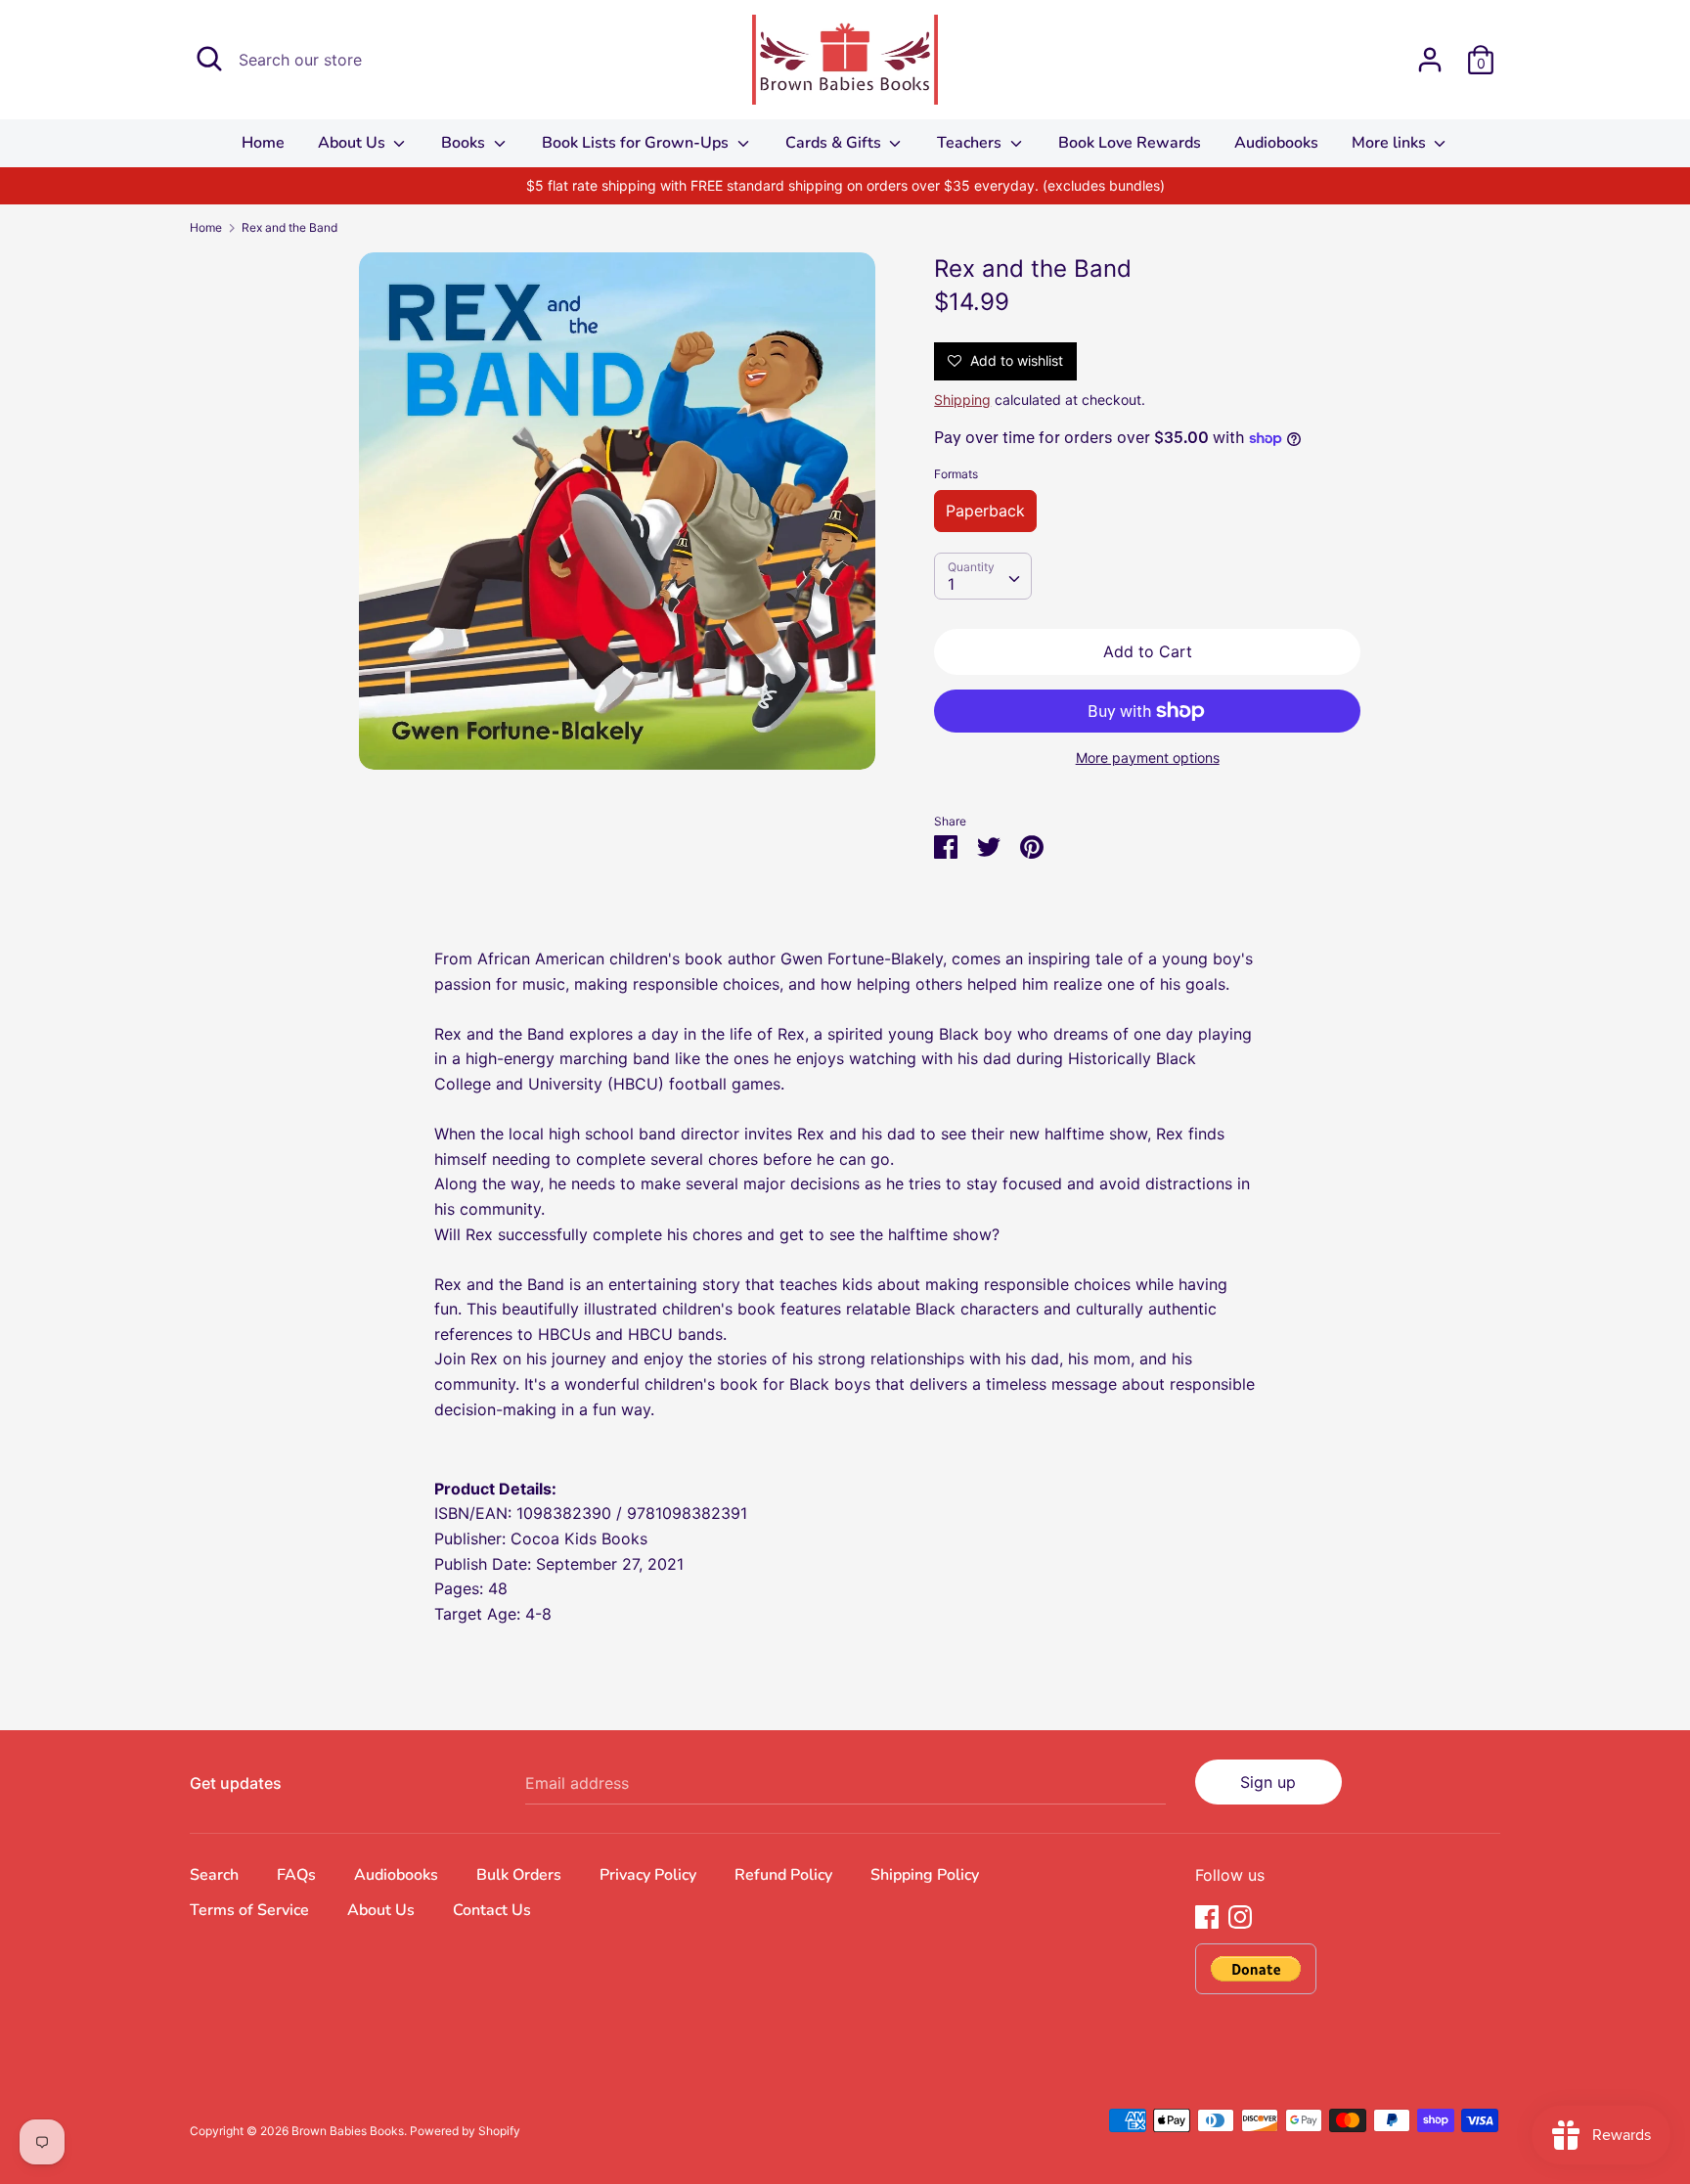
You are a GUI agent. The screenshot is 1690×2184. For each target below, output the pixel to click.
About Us (354, 143)
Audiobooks (1276, 143)
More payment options (1148, 758)
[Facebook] (1207, 1915)
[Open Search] (209, 59)
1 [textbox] (951, 584)
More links (1391, 143)
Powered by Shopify (465, 2131)
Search (214, 1875)
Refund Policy (783, 1875)
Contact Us (492, 1910)
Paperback (985, 511)
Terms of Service (249, 1910)
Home (263, 143)
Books (465, 143)
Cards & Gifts (835, 143)
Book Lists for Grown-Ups (637, 143)
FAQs (296, 1875)
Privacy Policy (648, 1875)
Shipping (962, 400)
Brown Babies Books (348, 2131)
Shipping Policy (925, 1875)
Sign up (1268, 1782)
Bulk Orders (519, 1875)
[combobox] (983, 576)
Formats (956, 474)
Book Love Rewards (1130, 143)
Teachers (971, 143)
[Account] (1430, 52)
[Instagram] (1240, 1915)
